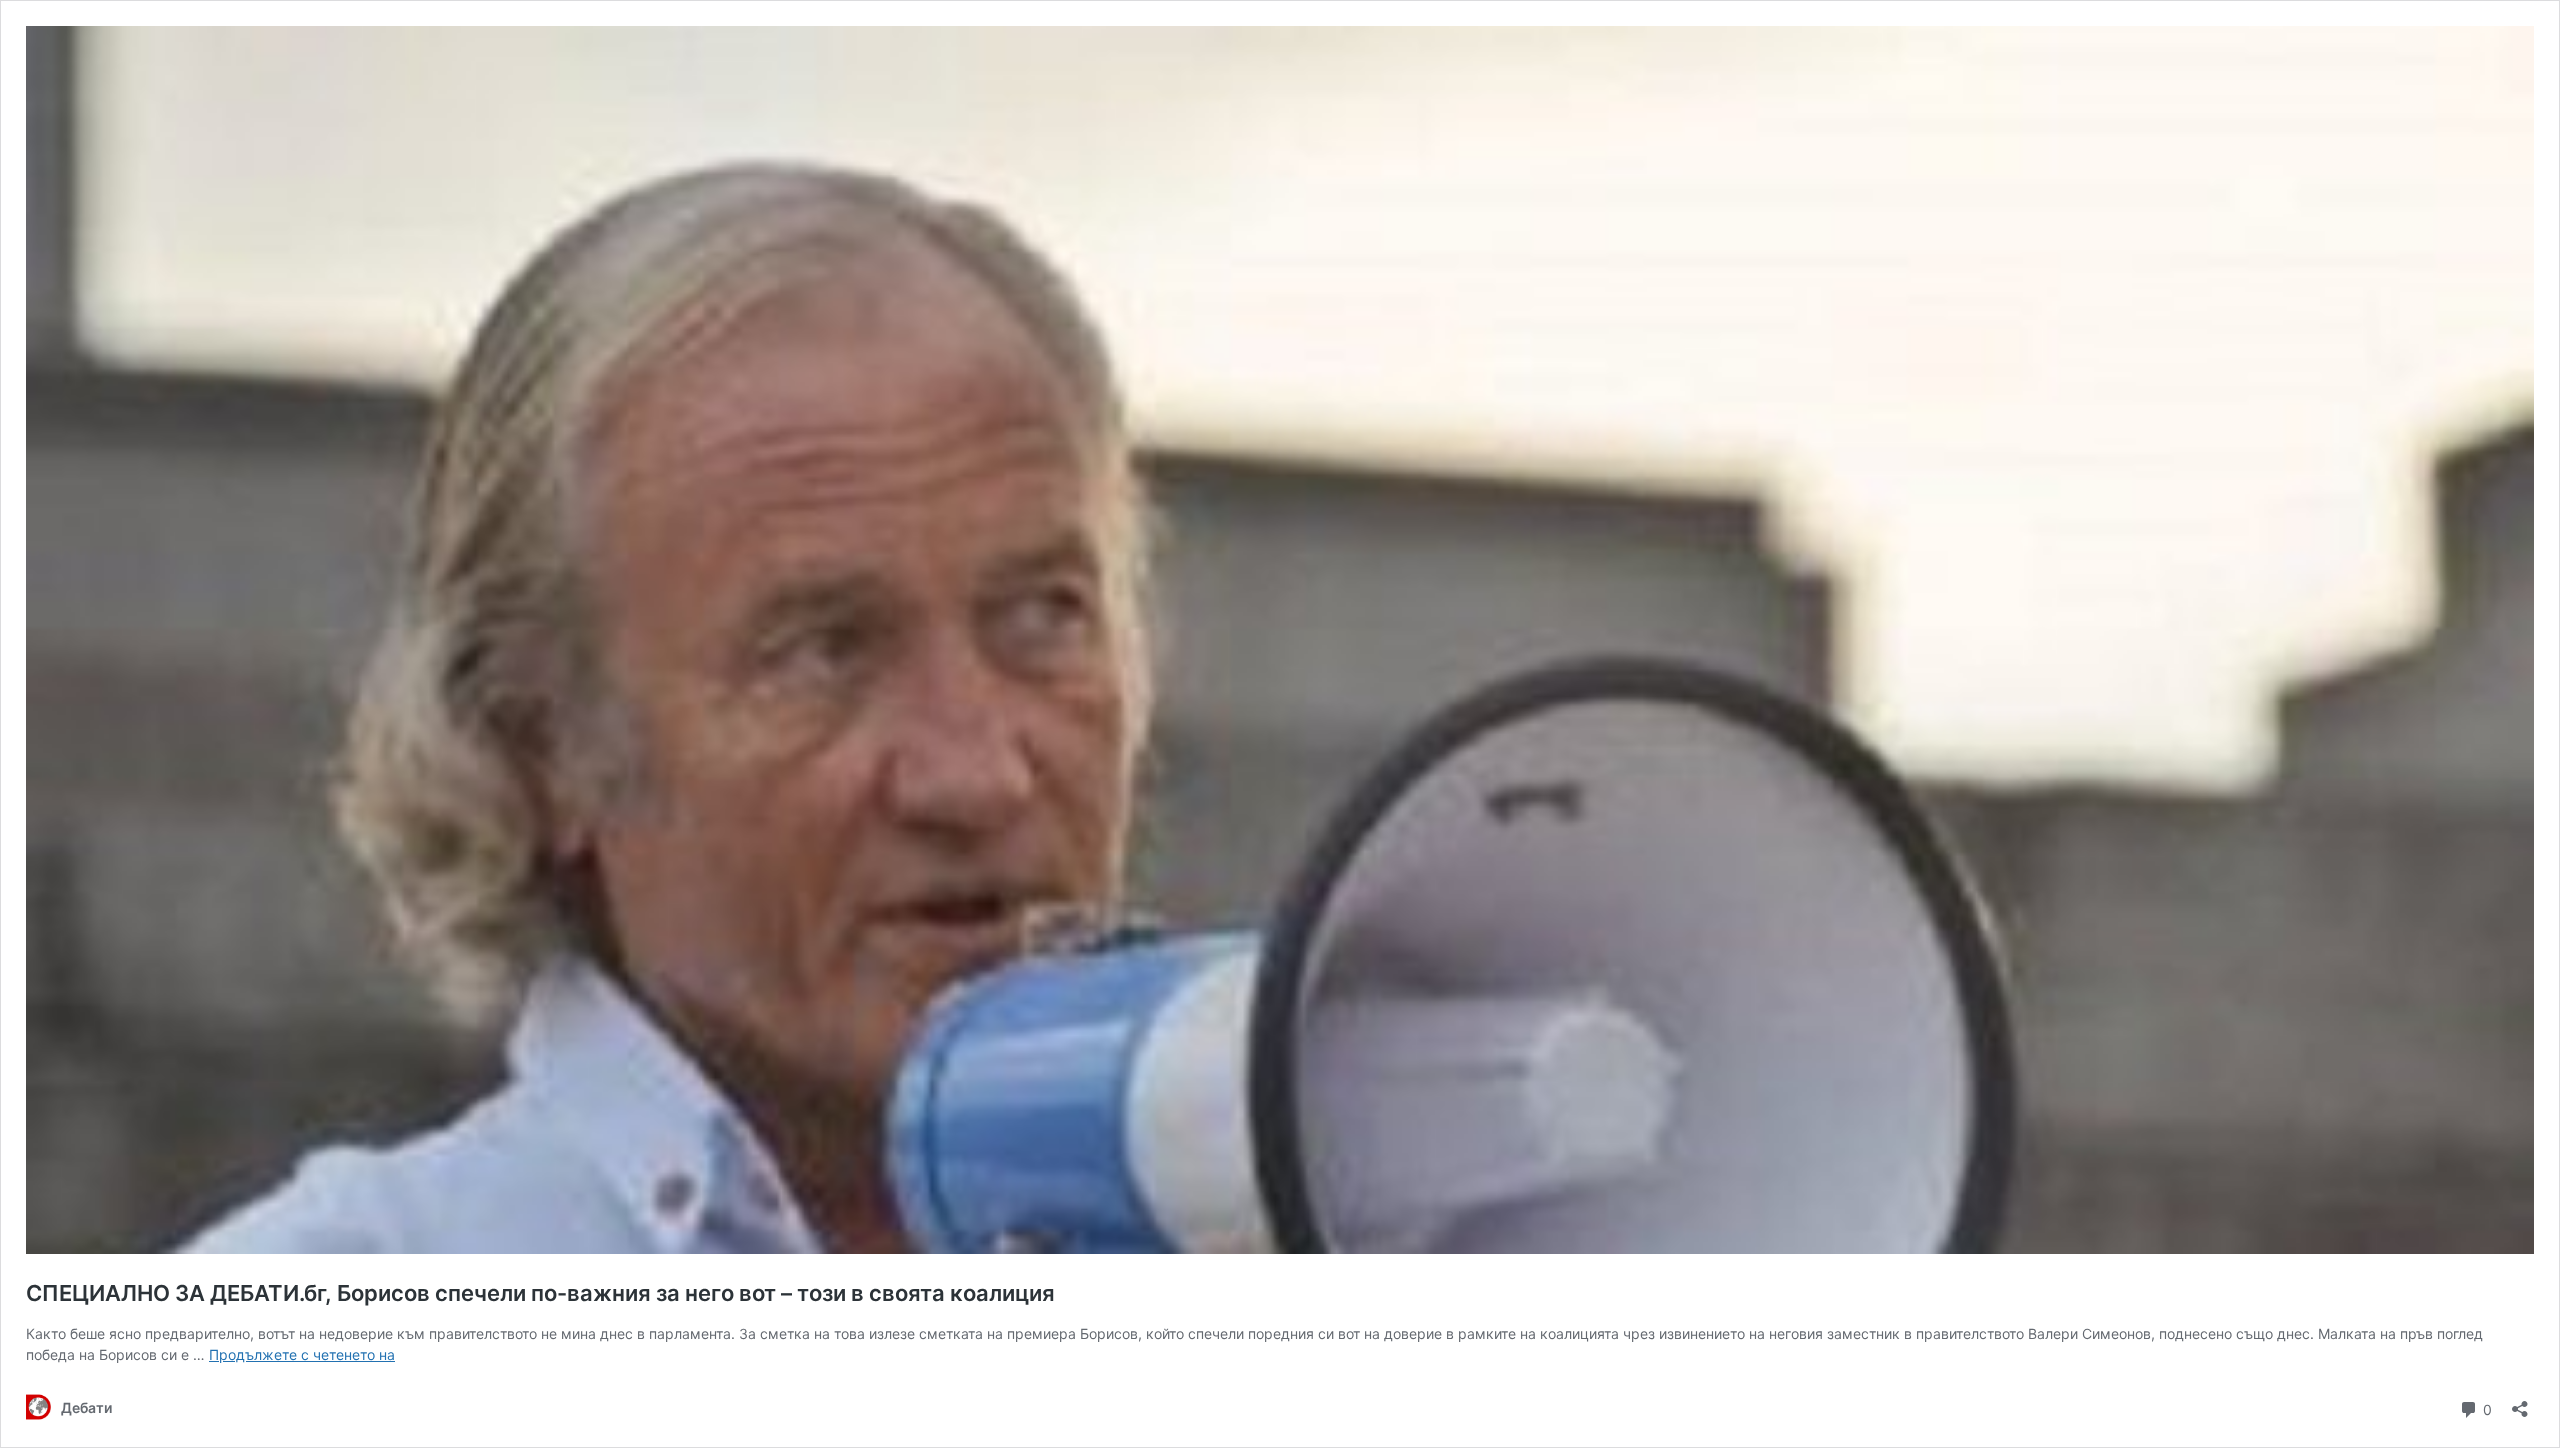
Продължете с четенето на (302, 1354)
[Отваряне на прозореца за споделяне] (2520, 1402)
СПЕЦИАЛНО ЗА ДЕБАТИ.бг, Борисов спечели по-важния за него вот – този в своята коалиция (540, 1293)
